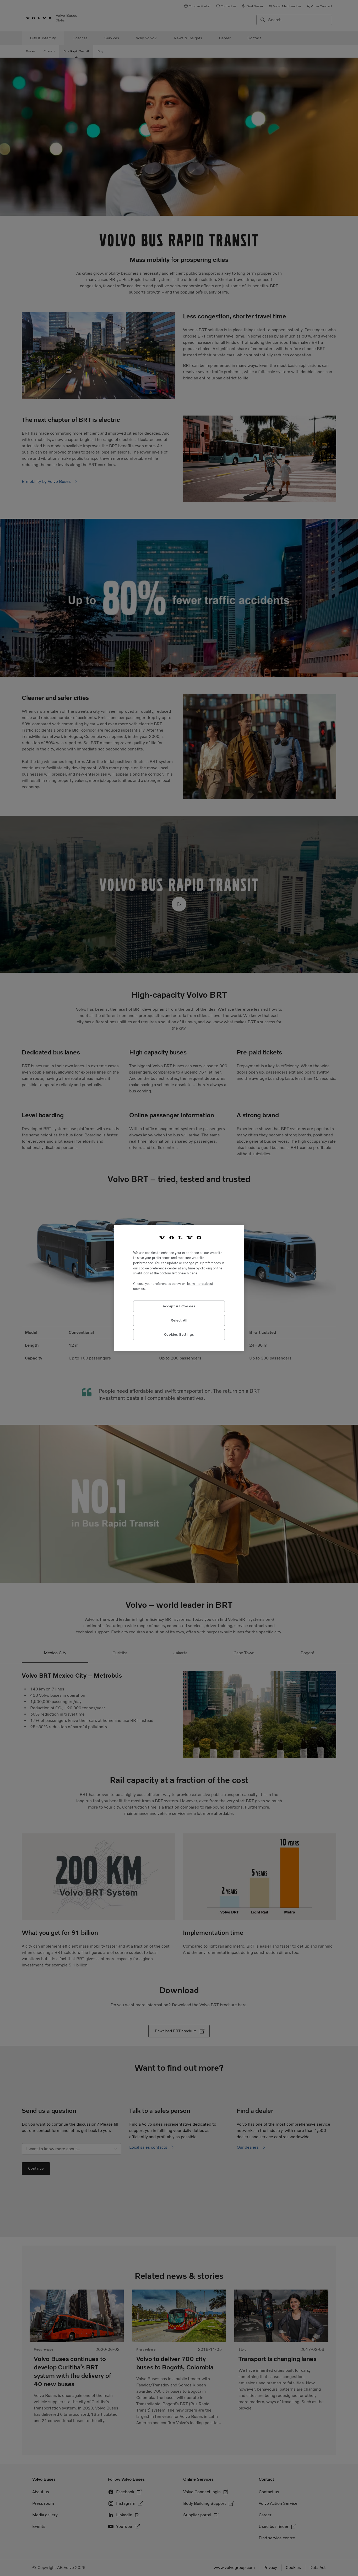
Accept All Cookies (179, 1306)
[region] (179, 1288)
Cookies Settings (179, 1334)
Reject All (179, 1320)
